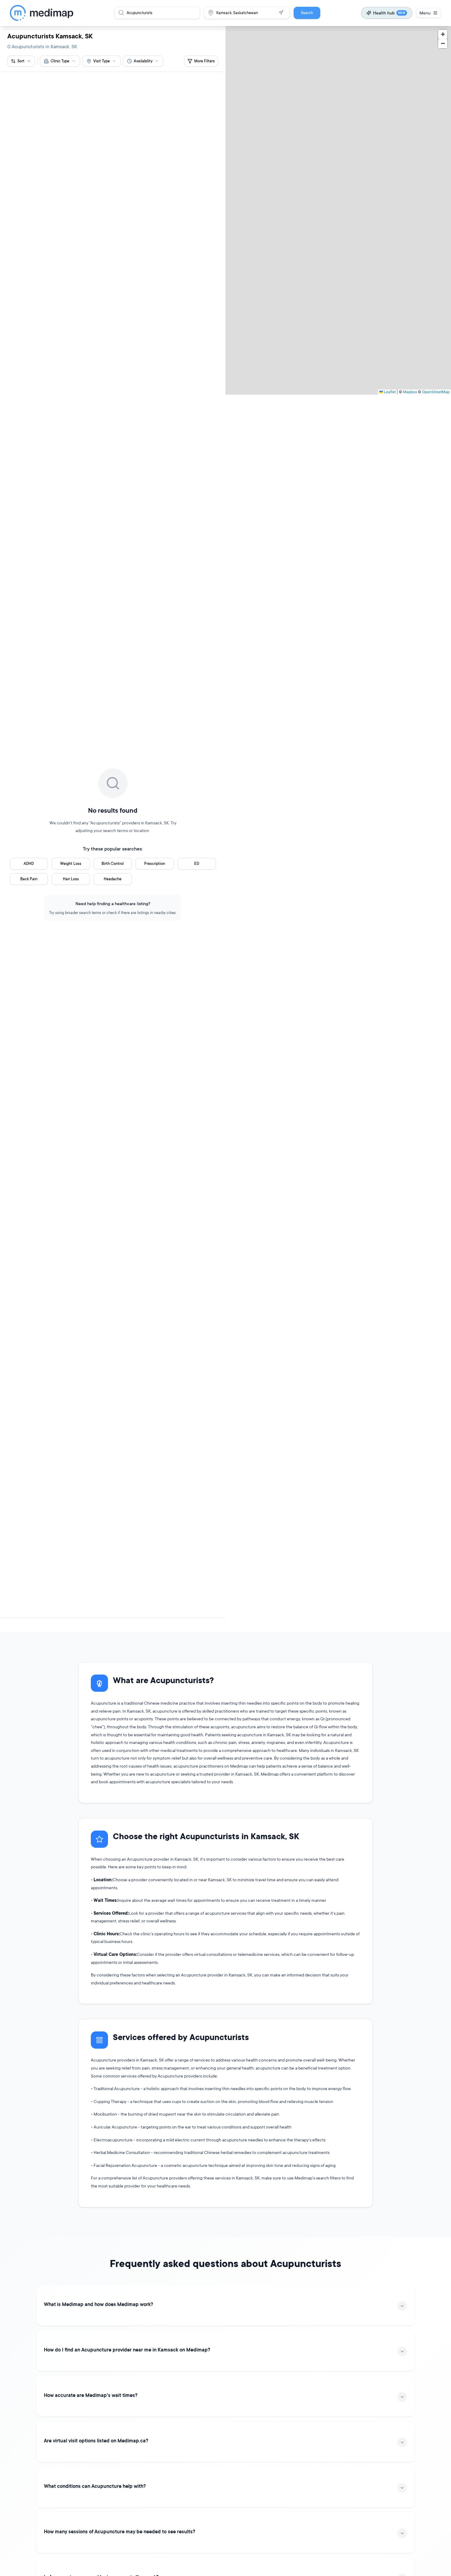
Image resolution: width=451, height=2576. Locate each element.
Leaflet (389, 392)
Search (307, 13)
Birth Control (113, 864)
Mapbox (410, 392)
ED (197, 864)
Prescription (155, 864)
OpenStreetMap (436, 392)
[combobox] (60, 61)
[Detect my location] (281, 13)
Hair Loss (71, 879)
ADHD (29, 864)
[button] (443, 34)
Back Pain (29, 879)
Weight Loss (71, 864)
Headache (113, 879)
